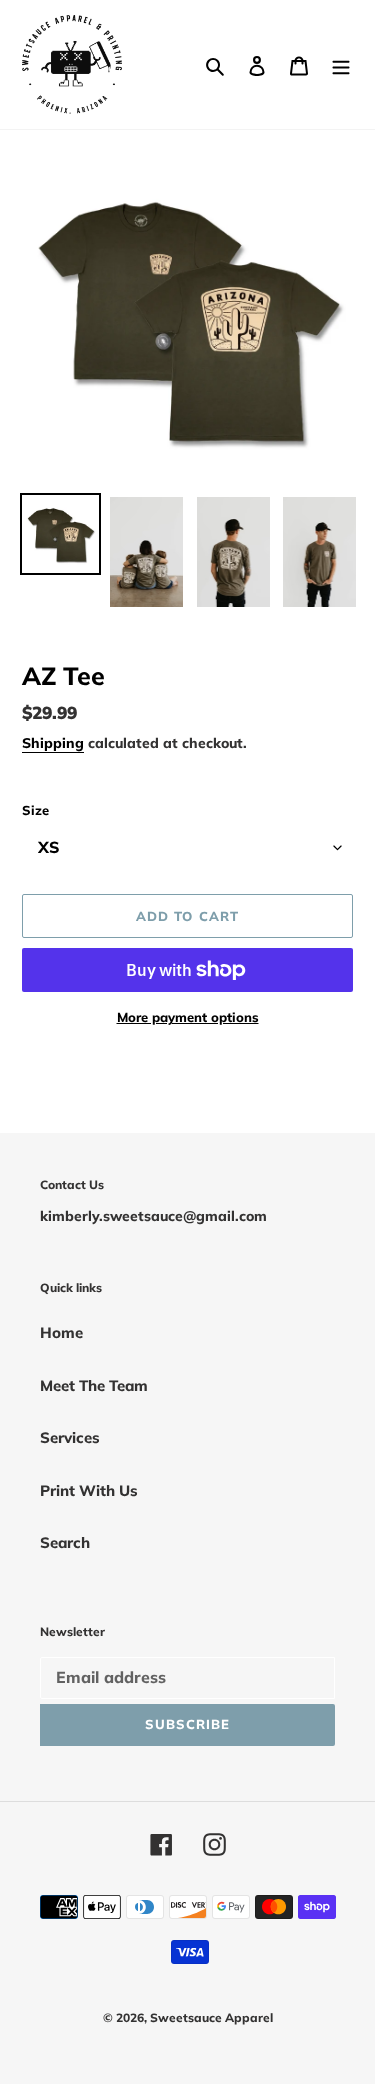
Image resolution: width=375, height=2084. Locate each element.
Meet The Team (94, 1385)
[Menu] (341, 64)
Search (65, 1542)
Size (35, 810)
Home (61, 1332)
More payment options (188, 1017)
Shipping (53, 742)
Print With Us (89, 1490)
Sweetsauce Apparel (211, 2017)
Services (70, 1437)
